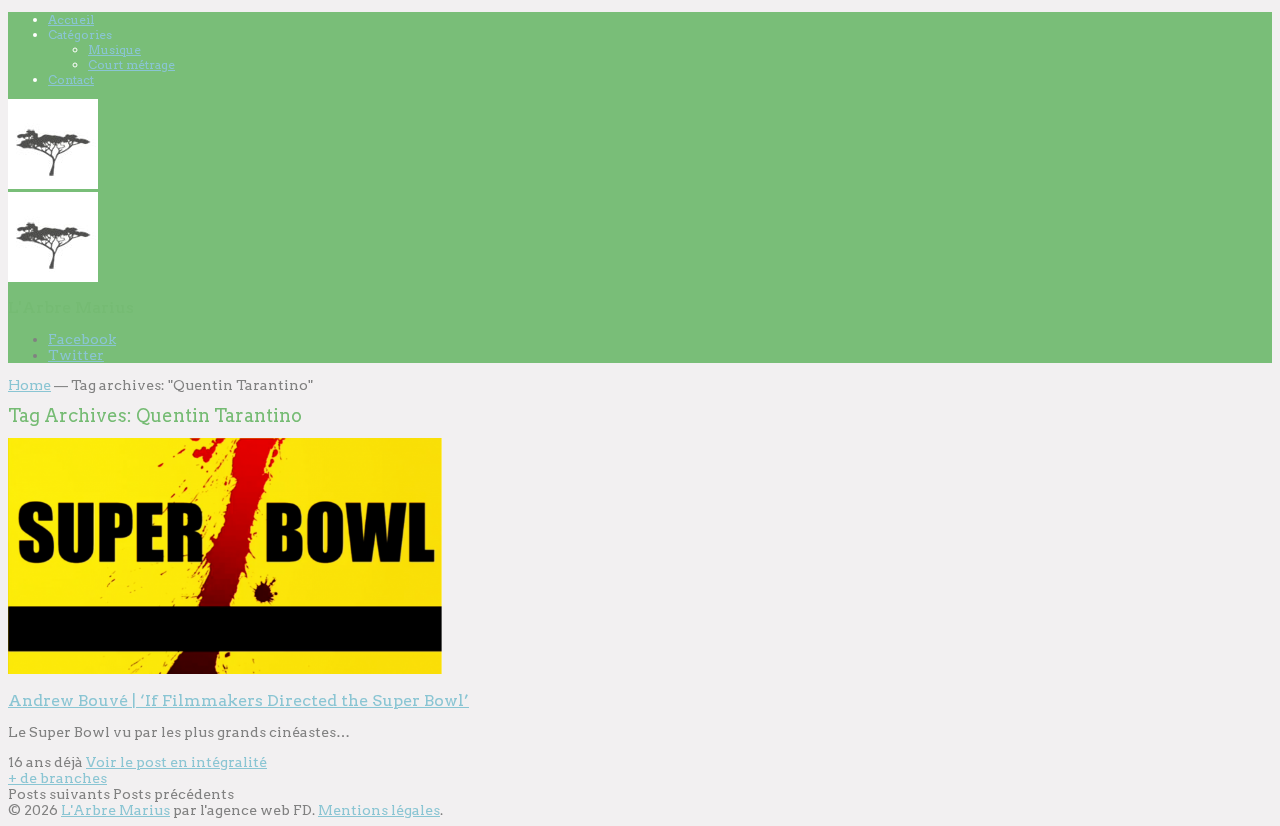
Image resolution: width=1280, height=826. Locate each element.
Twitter (76, 355)
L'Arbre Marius (115, 810)
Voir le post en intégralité (176, 762)
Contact (71, 79)
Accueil (71, 19)
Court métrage (131, 64)
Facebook (82, 339)
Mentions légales (379, 810)
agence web (248, 810)
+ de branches (57, 778)
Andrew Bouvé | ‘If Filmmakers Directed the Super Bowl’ (238, 700)
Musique (114, 49)
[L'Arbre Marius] (53, 184)
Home (29, 385)
